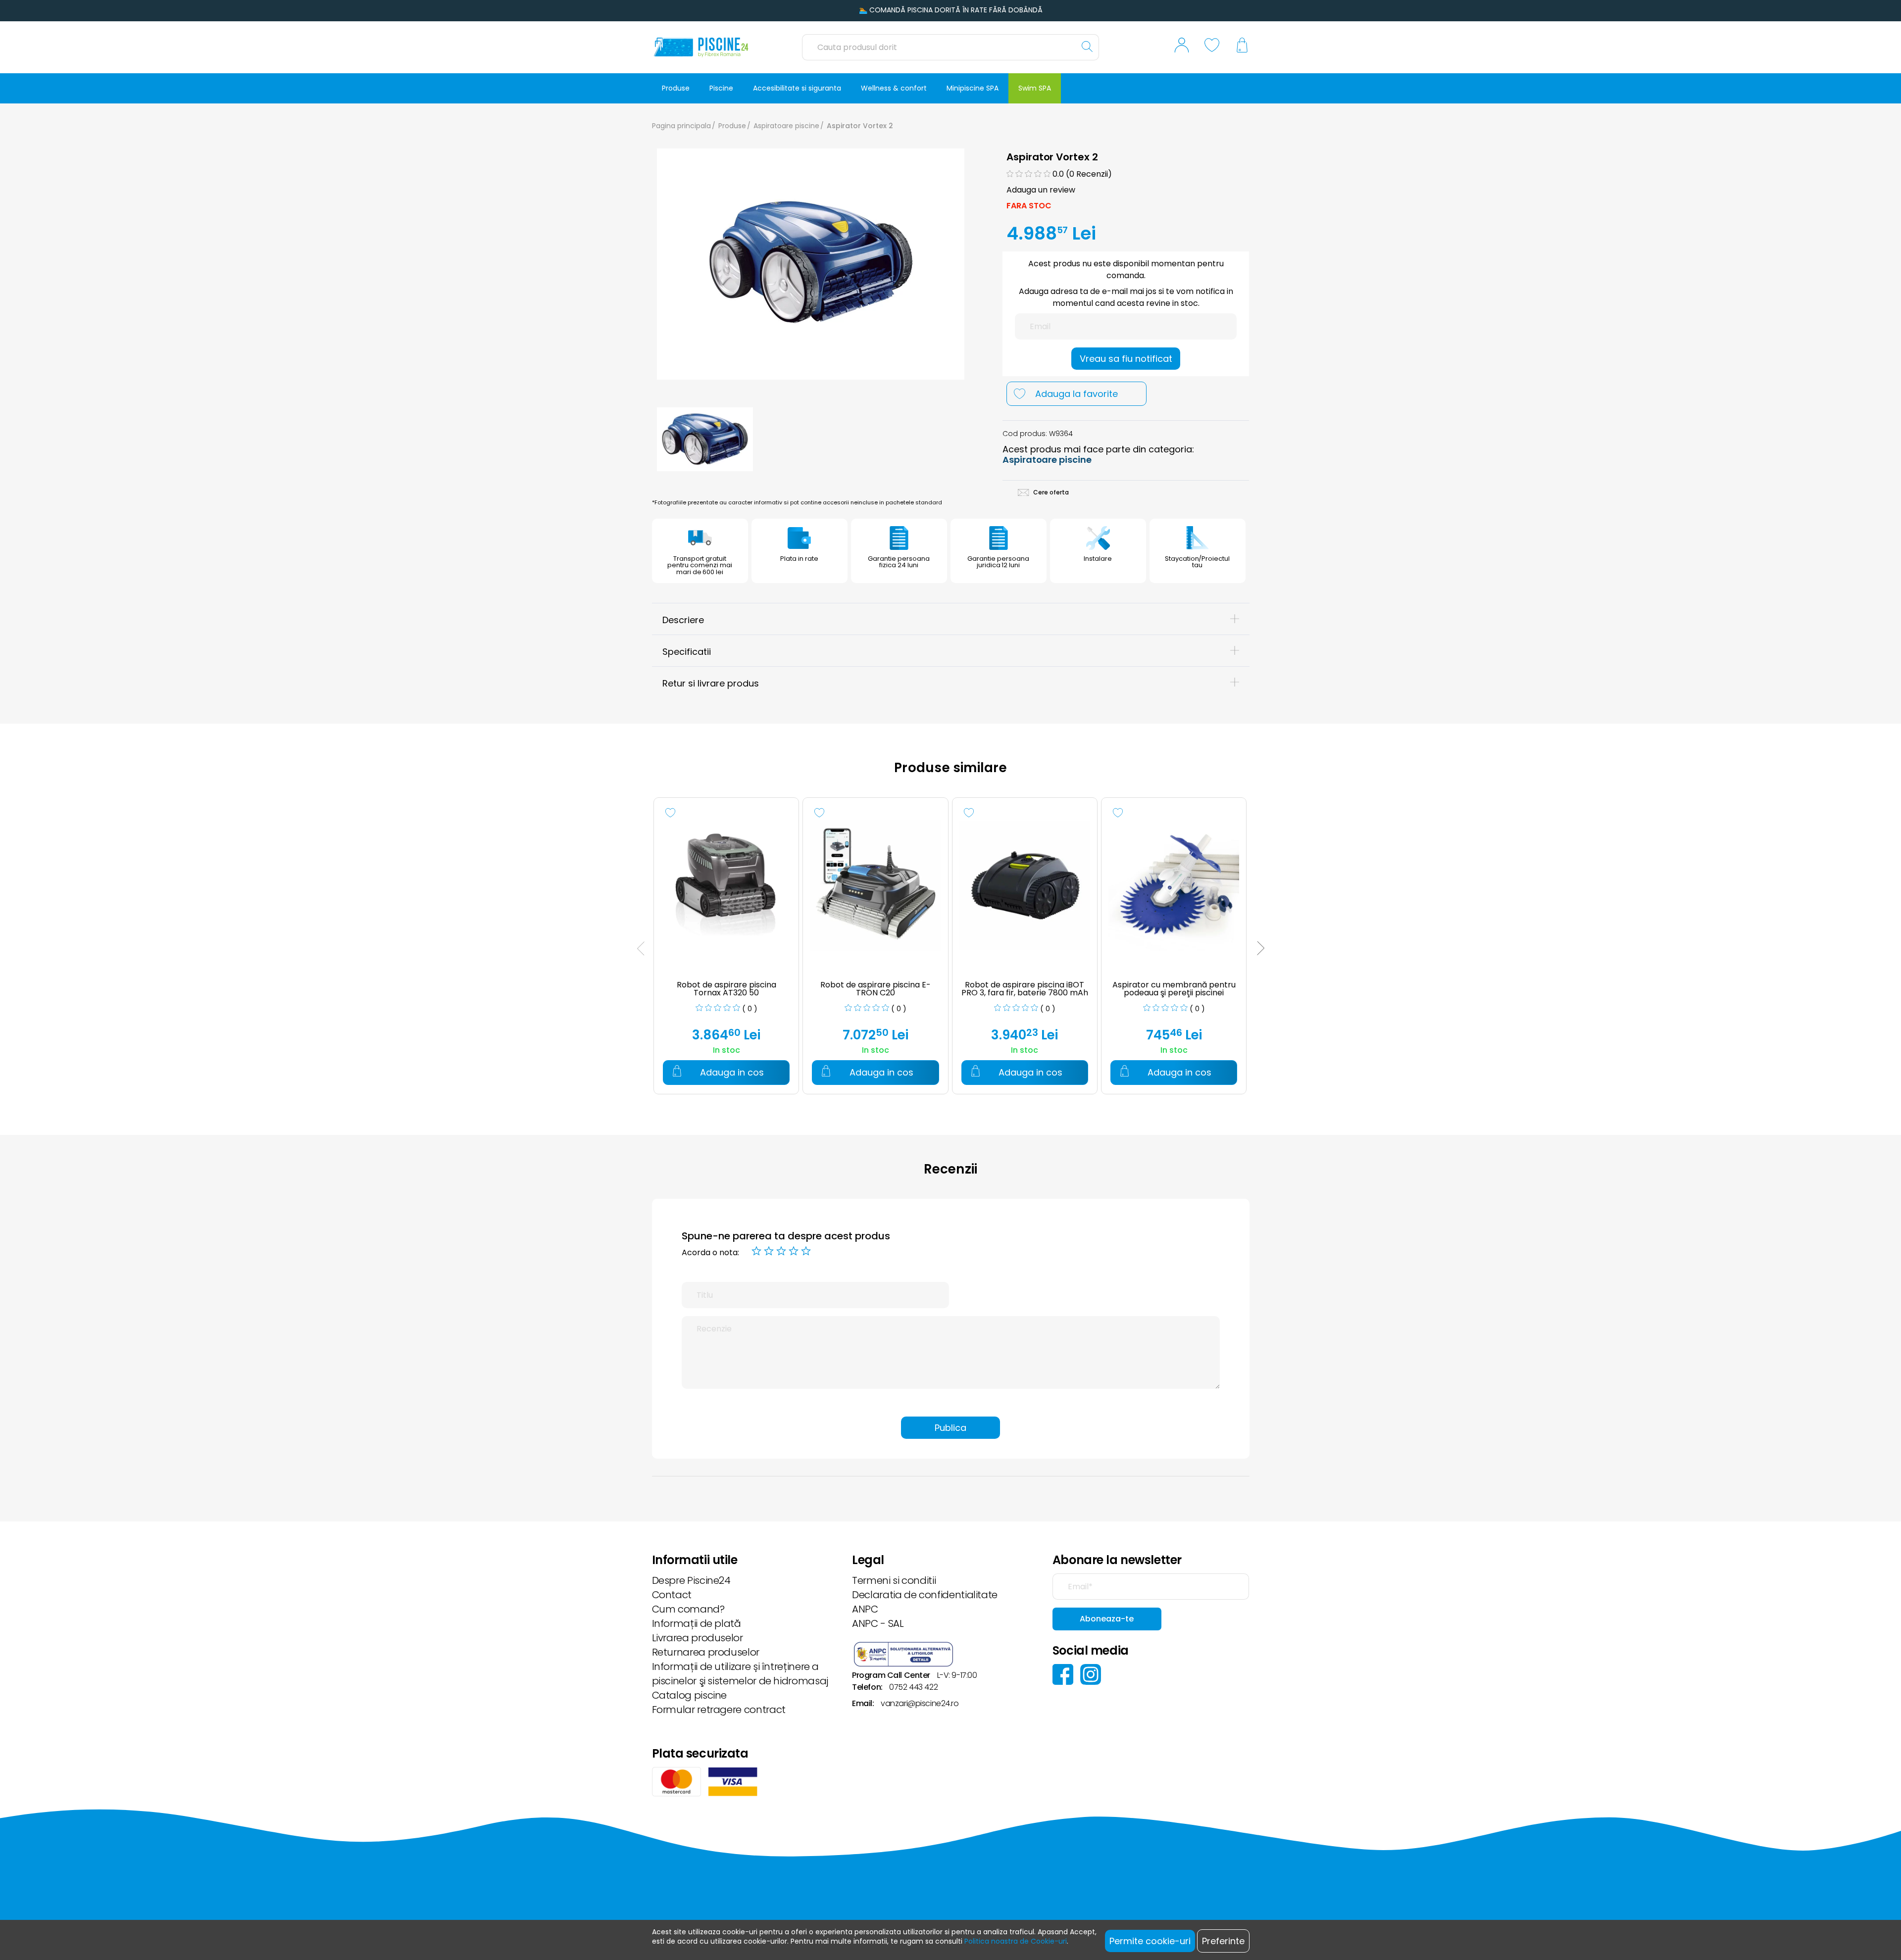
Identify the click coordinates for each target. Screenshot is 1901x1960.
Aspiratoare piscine (786, 126)
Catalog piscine (690, 1695)
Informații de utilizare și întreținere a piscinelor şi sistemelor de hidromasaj (740, 1674)
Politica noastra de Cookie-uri (1016, 1941)
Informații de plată (697, 1623)
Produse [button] (676, 88)
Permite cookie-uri (1150, 1941)
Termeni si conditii (894, 1580)
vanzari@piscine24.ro (920, 1703)
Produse (732, 126)
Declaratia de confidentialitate (925, 1595)
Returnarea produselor (706, 1652)
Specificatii (687, 652)
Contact (672, 1595)
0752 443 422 (913, 1687)
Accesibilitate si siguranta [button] (797, 88)
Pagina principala (681, 126)
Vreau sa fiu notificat (1126, 359)
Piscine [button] (721, 88)
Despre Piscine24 (691, 1580)
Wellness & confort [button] (894, 88)
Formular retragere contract (719, 1710)
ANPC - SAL (878, 1623)
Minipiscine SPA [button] (973, 88)
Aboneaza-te (1107, 1619)
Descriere (683, 620)
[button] (1182, 47)
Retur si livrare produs (711, 683)
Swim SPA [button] (1035, 88)
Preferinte (1223, 1941)
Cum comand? (688, 1609)
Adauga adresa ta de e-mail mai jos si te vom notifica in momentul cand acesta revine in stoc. (1126, 297)
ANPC (865, 1609)
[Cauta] (1087, 47)
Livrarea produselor (698, 1638)
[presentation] (641, 948)
